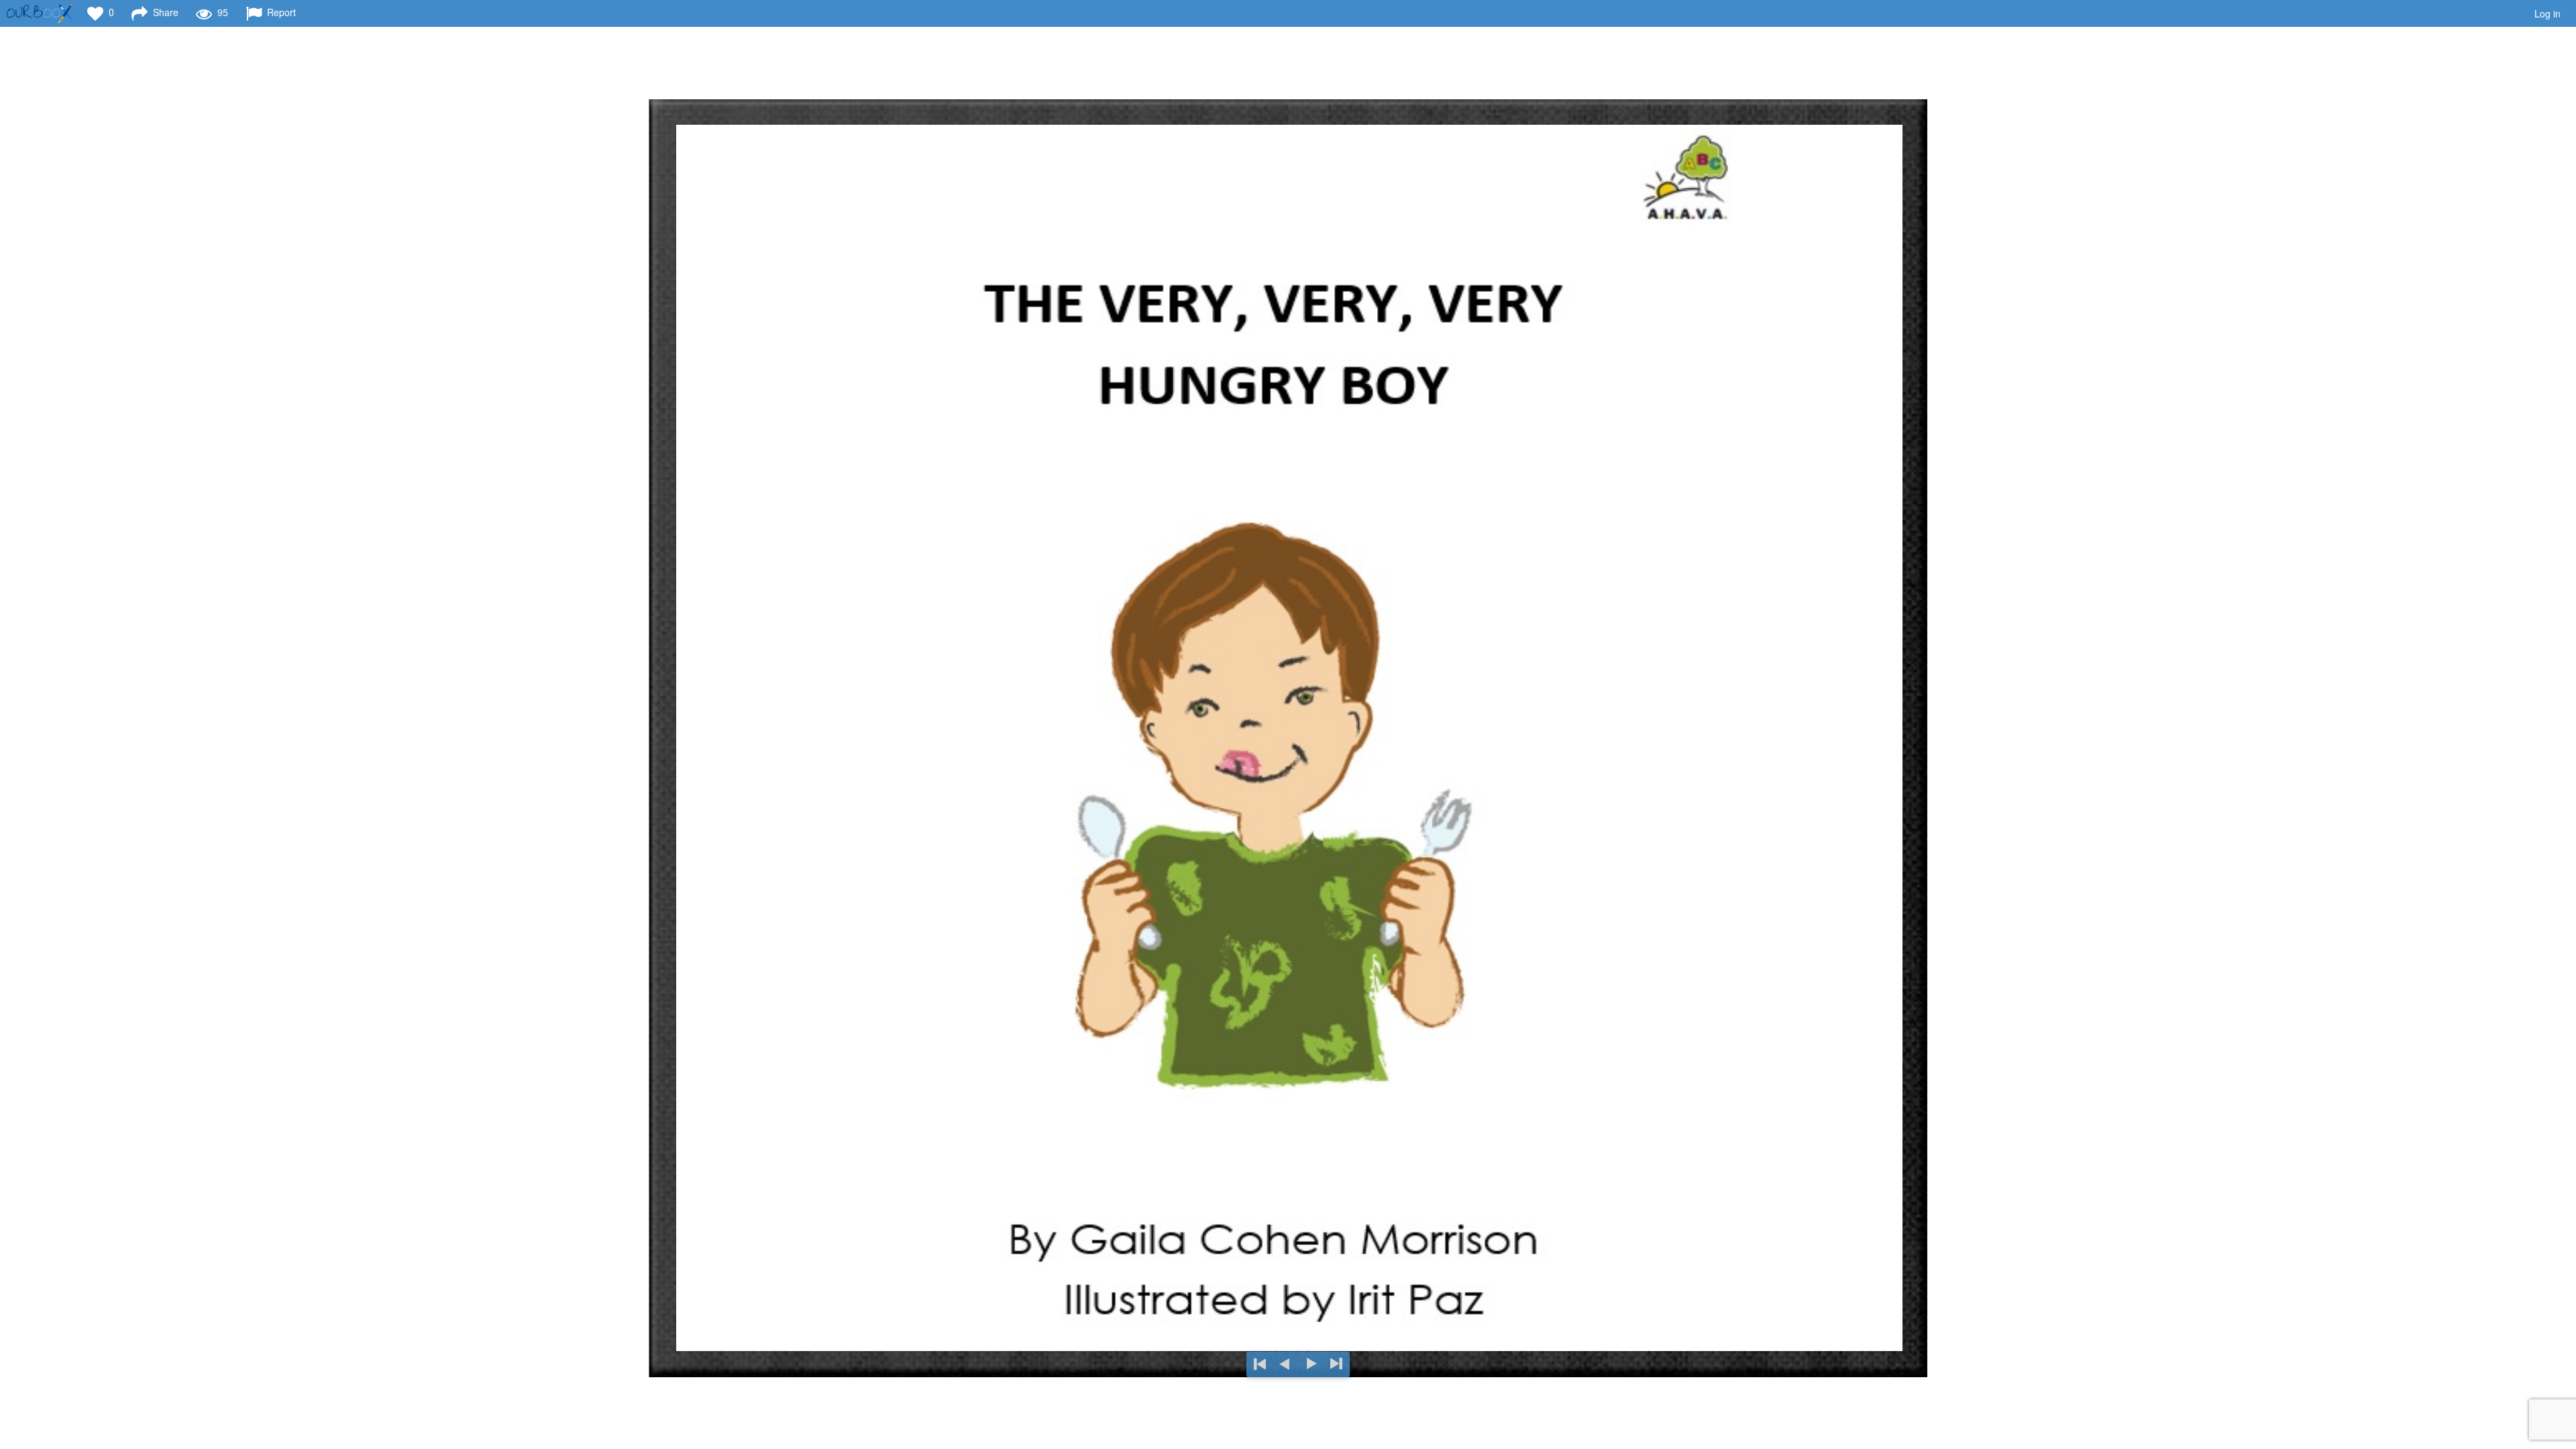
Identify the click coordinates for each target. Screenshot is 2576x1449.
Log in (2547, 13)
